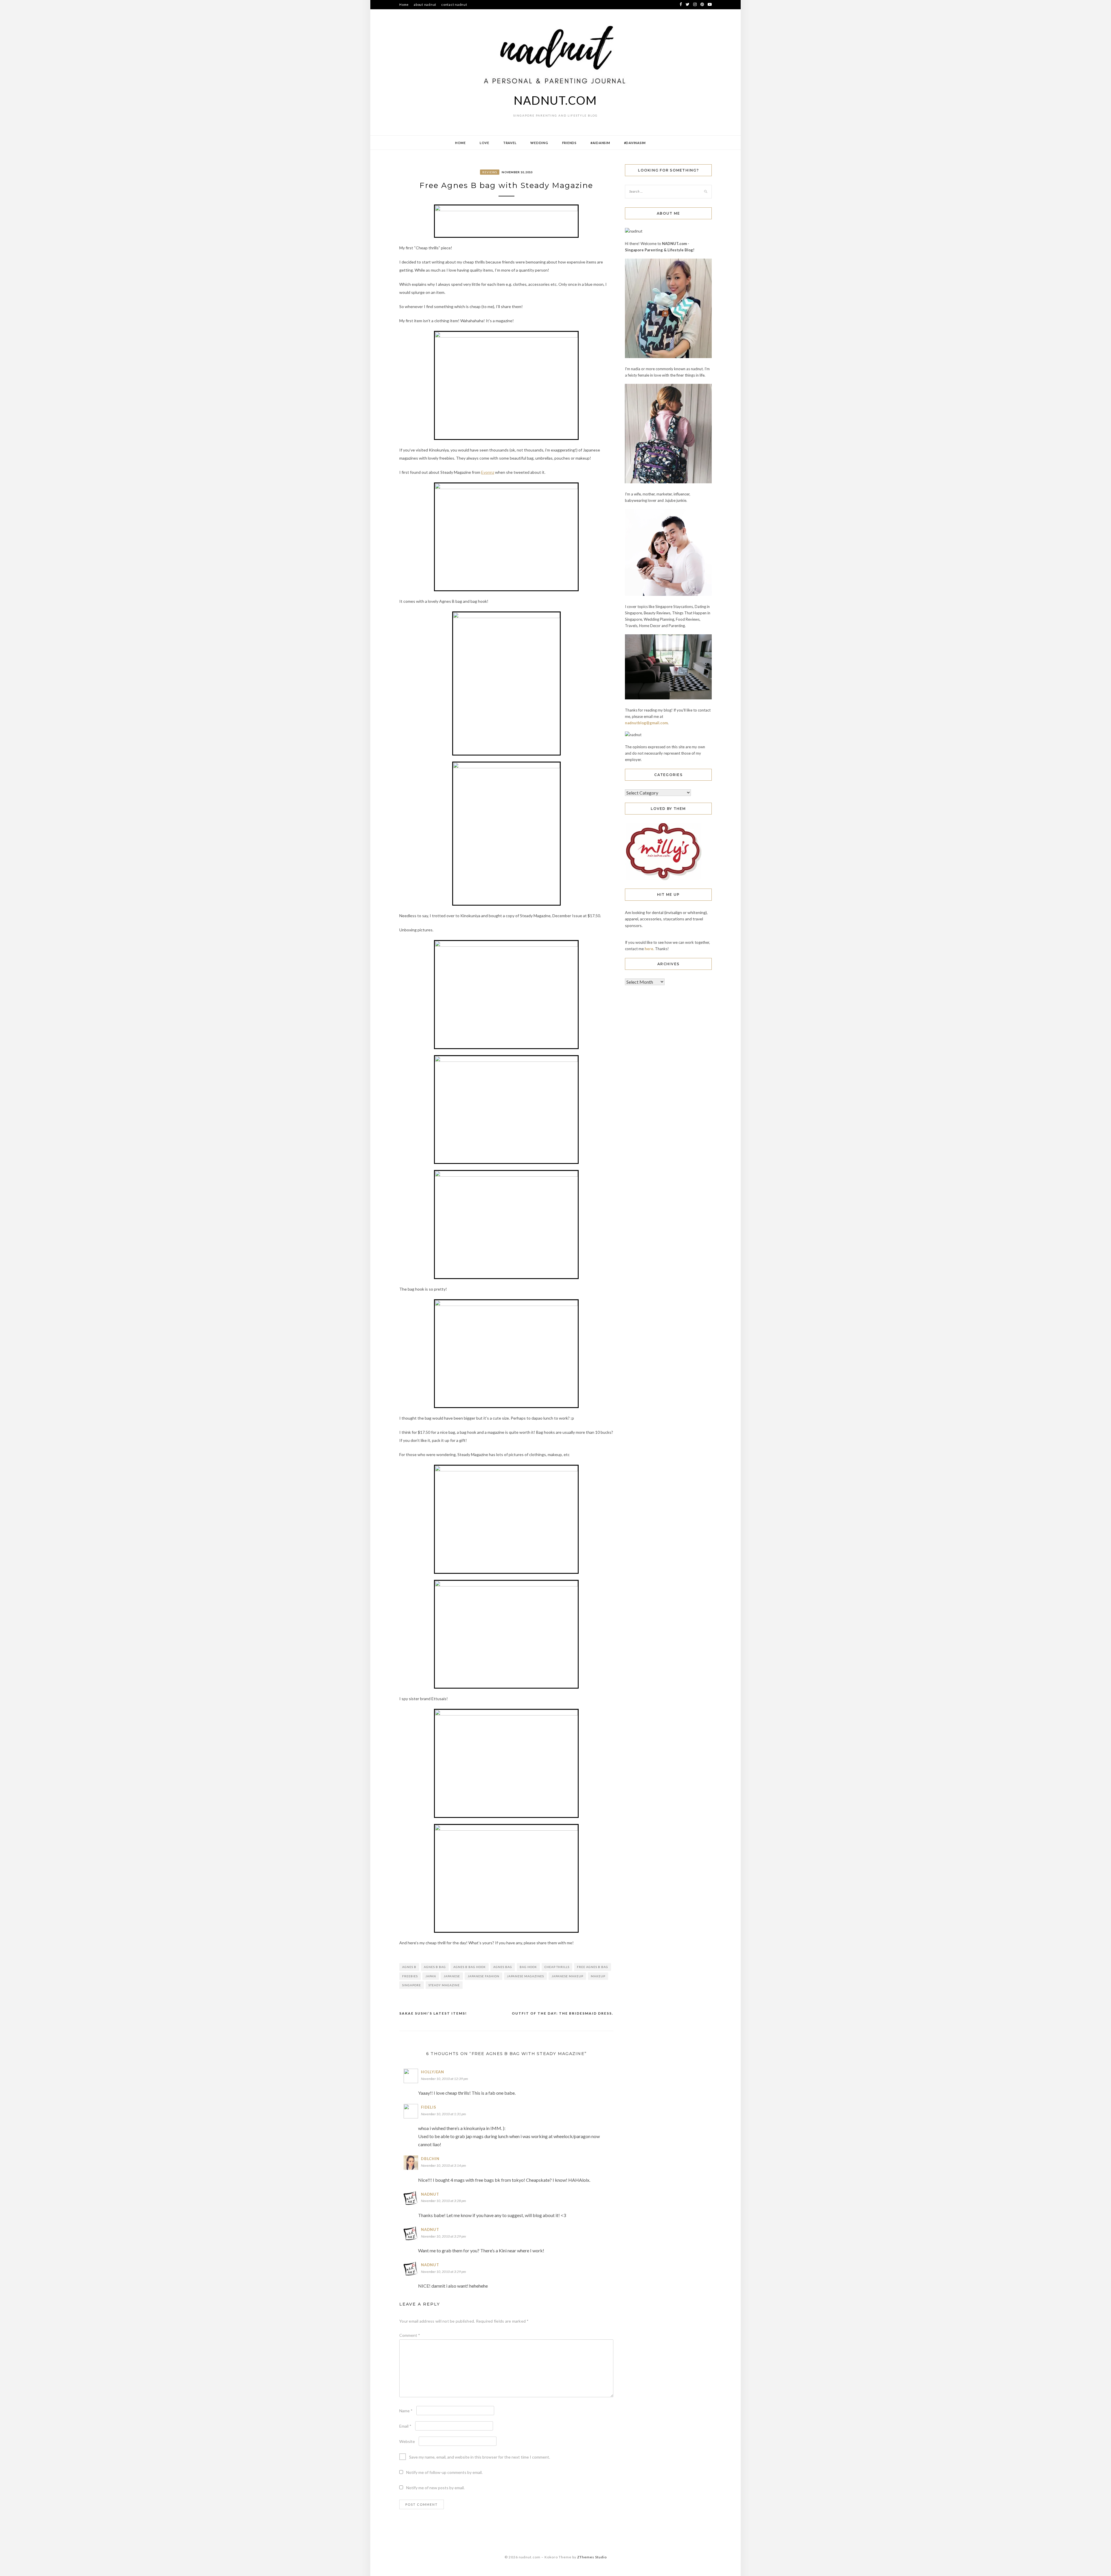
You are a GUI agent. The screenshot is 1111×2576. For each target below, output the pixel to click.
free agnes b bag (593, 1967)
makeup (598, 1976)
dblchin (430, 2159)
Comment (410, 2335)
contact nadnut (454, 4)
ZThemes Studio (592, 2557)
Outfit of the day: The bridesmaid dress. (563, 2013)
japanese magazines (525, 1976)
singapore (412, 1985)
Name (406, 2411)
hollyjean (433, 2072)
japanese (452, 1976)
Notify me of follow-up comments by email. (444, 2472)
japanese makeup (567, 1976)
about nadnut (425, 4)
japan (431, 1976)
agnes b (409, 1967)
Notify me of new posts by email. (435, 2488)
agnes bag (503, 1967)
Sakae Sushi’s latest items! (433, 2013)
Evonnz (488, 472)
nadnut (430, 2194)
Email (405, 2426)
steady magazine (444, 1985)
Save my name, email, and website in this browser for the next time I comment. (480, 2457)
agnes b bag (435, 1967)
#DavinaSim (635, 143)
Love (484, 143)
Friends (569, 143)
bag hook (528, 1967)
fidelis (428, 2107)
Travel (510, 143)
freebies (410, 1976)
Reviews (490, 172)
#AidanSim (600, 143)
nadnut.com (555, 100)
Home (404, 4)
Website (407, 2441)
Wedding (539, 143)
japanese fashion (483, 1976)
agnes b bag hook (470, 1967)
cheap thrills (557, 1967)
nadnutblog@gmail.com (646, 723)
